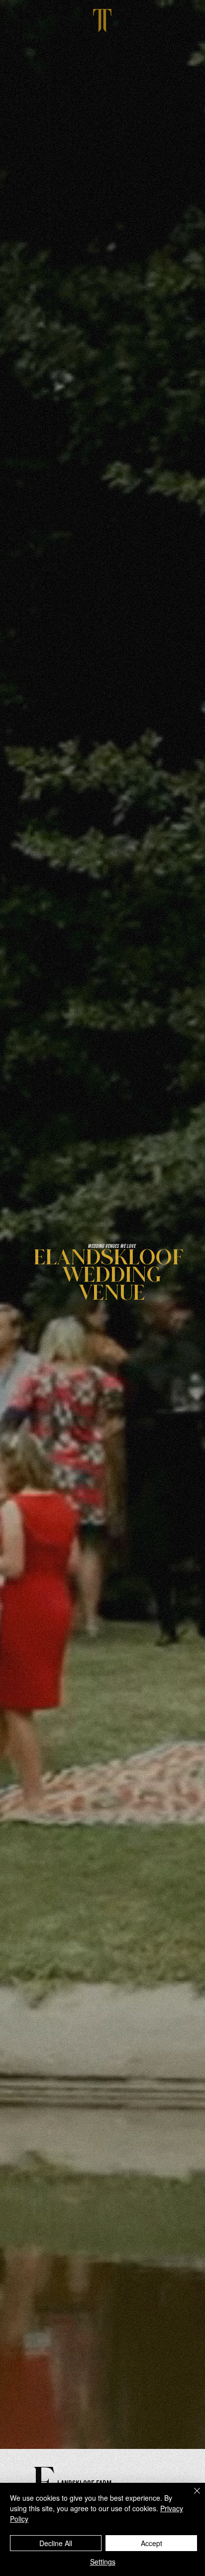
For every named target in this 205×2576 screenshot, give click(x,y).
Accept (152, 2543)
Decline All (56, 2543)
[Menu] (102, 19)
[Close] (191, 2497)
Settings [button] (103, 2562)
